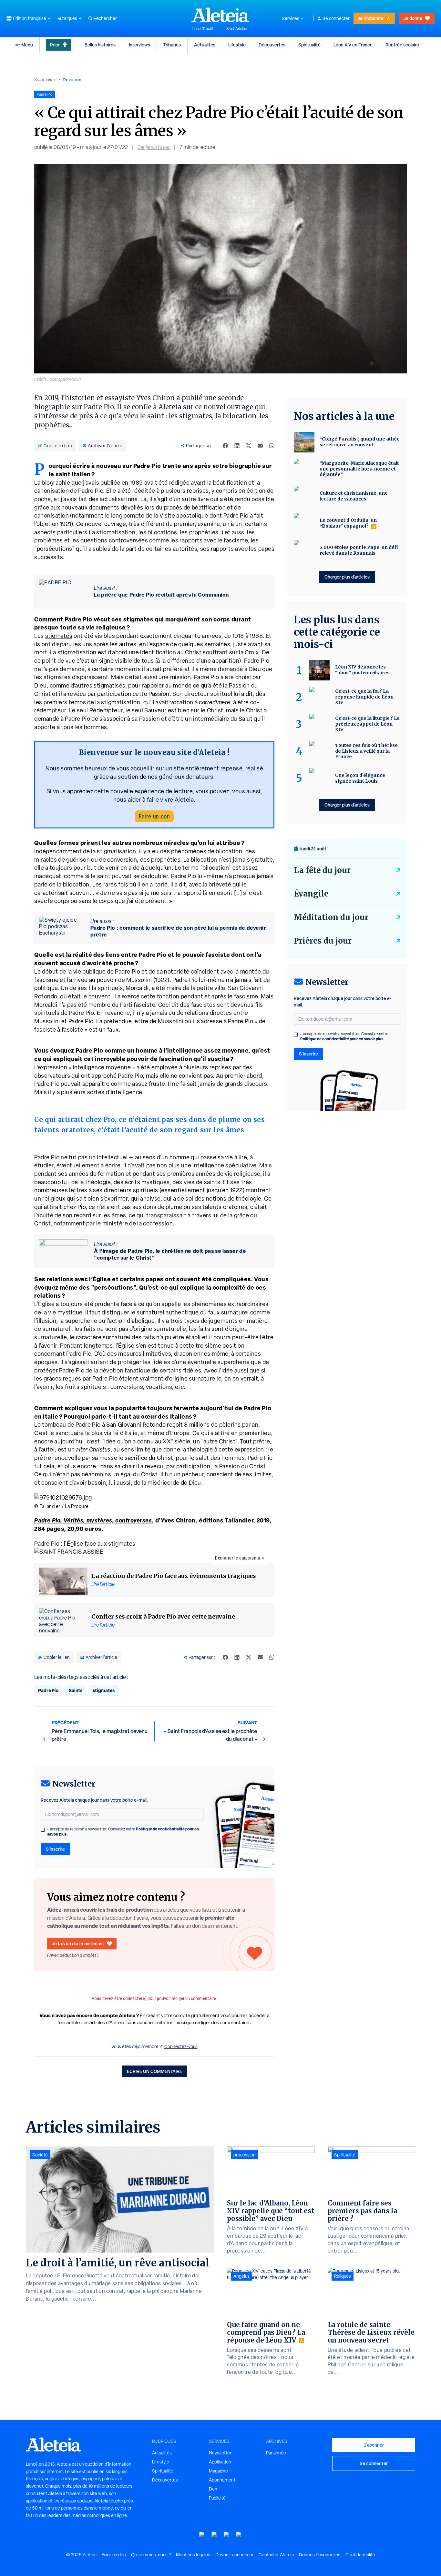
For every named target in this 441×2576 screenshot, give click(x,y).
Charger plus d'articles (347, 577)
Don (213, 2489)
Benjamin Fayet (154, 147)
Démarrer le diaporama (238, 1558)
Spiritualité (309, 45)
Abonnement (222, 2480)
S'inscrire (55, 1849)
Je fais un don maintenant (78, 1943)
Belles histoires (100, 45)
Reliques (343, 2276)
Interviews (139, 45)
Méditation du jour (331, 917)
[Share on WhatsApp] (272, 446)
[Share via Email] (260, 446)
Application (220, 2462)
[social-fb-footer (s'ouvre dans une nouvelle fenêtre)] (214, 2535)
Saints (76, 1690)
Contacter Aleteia (276, 2555)
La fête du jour (322, 870)
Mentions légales (193, 2555)
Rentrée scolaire (402, 45)
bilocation (229, 851)
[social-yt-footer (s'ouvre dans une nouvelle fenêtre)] (202, 2535)
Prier (55, 45)
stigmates (59, 636)
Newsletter (220, 2453)
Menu (27, 45)
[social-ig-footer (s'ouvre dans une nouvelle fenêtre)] (239, 2535)
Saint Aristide (237, 29)
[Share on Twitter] (249, 446)
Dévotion (72, 79)
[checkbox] (43, 1830)
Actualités (205, 45)
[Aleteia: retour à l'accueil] (221, 15)
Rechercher (105, 18)
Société (40, 2155)
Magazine (218, 2471)
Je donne (413, 18)
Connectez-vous (181, 2046)
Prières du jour (323, 941)
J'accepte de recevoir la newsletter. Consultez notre (123, 1832)
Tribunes (172, 45)
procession (245, 2155)
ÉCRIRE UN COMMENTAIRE (154, 2071)
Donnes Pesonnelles (320, 2555)
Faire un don (154, 816)
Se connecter (336, 18)
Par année (276, 2453)
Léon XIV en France (353, 45)
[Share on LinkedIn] (237, 446)
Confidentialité (360, 2555)
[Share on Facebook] (225, 446)
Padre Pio (48, 1690)
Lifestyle (237, 45)
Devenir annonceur (234, 2555)
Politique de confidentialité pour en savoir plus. (342, 1039)
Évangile (311, 894)
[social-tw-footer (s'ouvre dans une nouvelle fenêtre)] (227, 2535)
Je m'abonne (370, 18)
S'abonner (374, 2445)
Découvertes (272, 45)
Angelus (241, 2276)
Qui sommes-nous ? (151, 2555)
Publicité (217, 2498)
